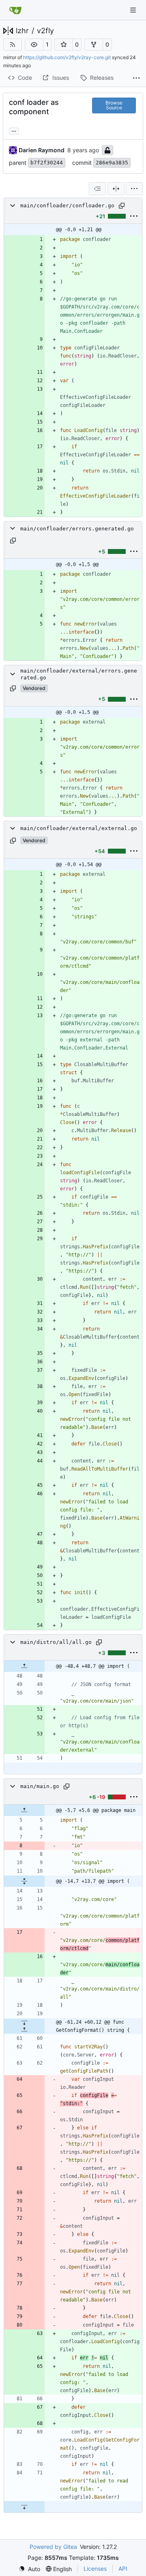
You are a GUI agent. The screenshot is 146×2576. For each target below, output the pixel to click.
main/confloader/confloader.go (67, 205)
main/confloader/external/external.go (79, 828)
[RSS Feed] (13, 45)
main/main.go (40, 1786)
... (14, 130)
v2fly (45, 31)
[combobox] (97, 189)
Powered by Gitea (53, 2547)
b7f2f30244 (47, 163)
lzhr (22, 31)
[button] (34, 45)
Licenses (95, 2569)
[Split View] (116, 189)
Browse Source (114, 105)
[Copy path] (122, 206)
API (123, 2569)
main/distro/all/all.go (56, 1642)
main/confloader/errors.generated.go (77, 529)
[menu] (134, 189)
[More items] (136, 78)
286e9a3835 (112, 163)
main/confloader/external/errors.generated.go (79, 674)
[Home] (15, 10)
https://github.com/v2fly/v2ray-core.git (67, 57)
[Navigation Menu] (134, 10)
